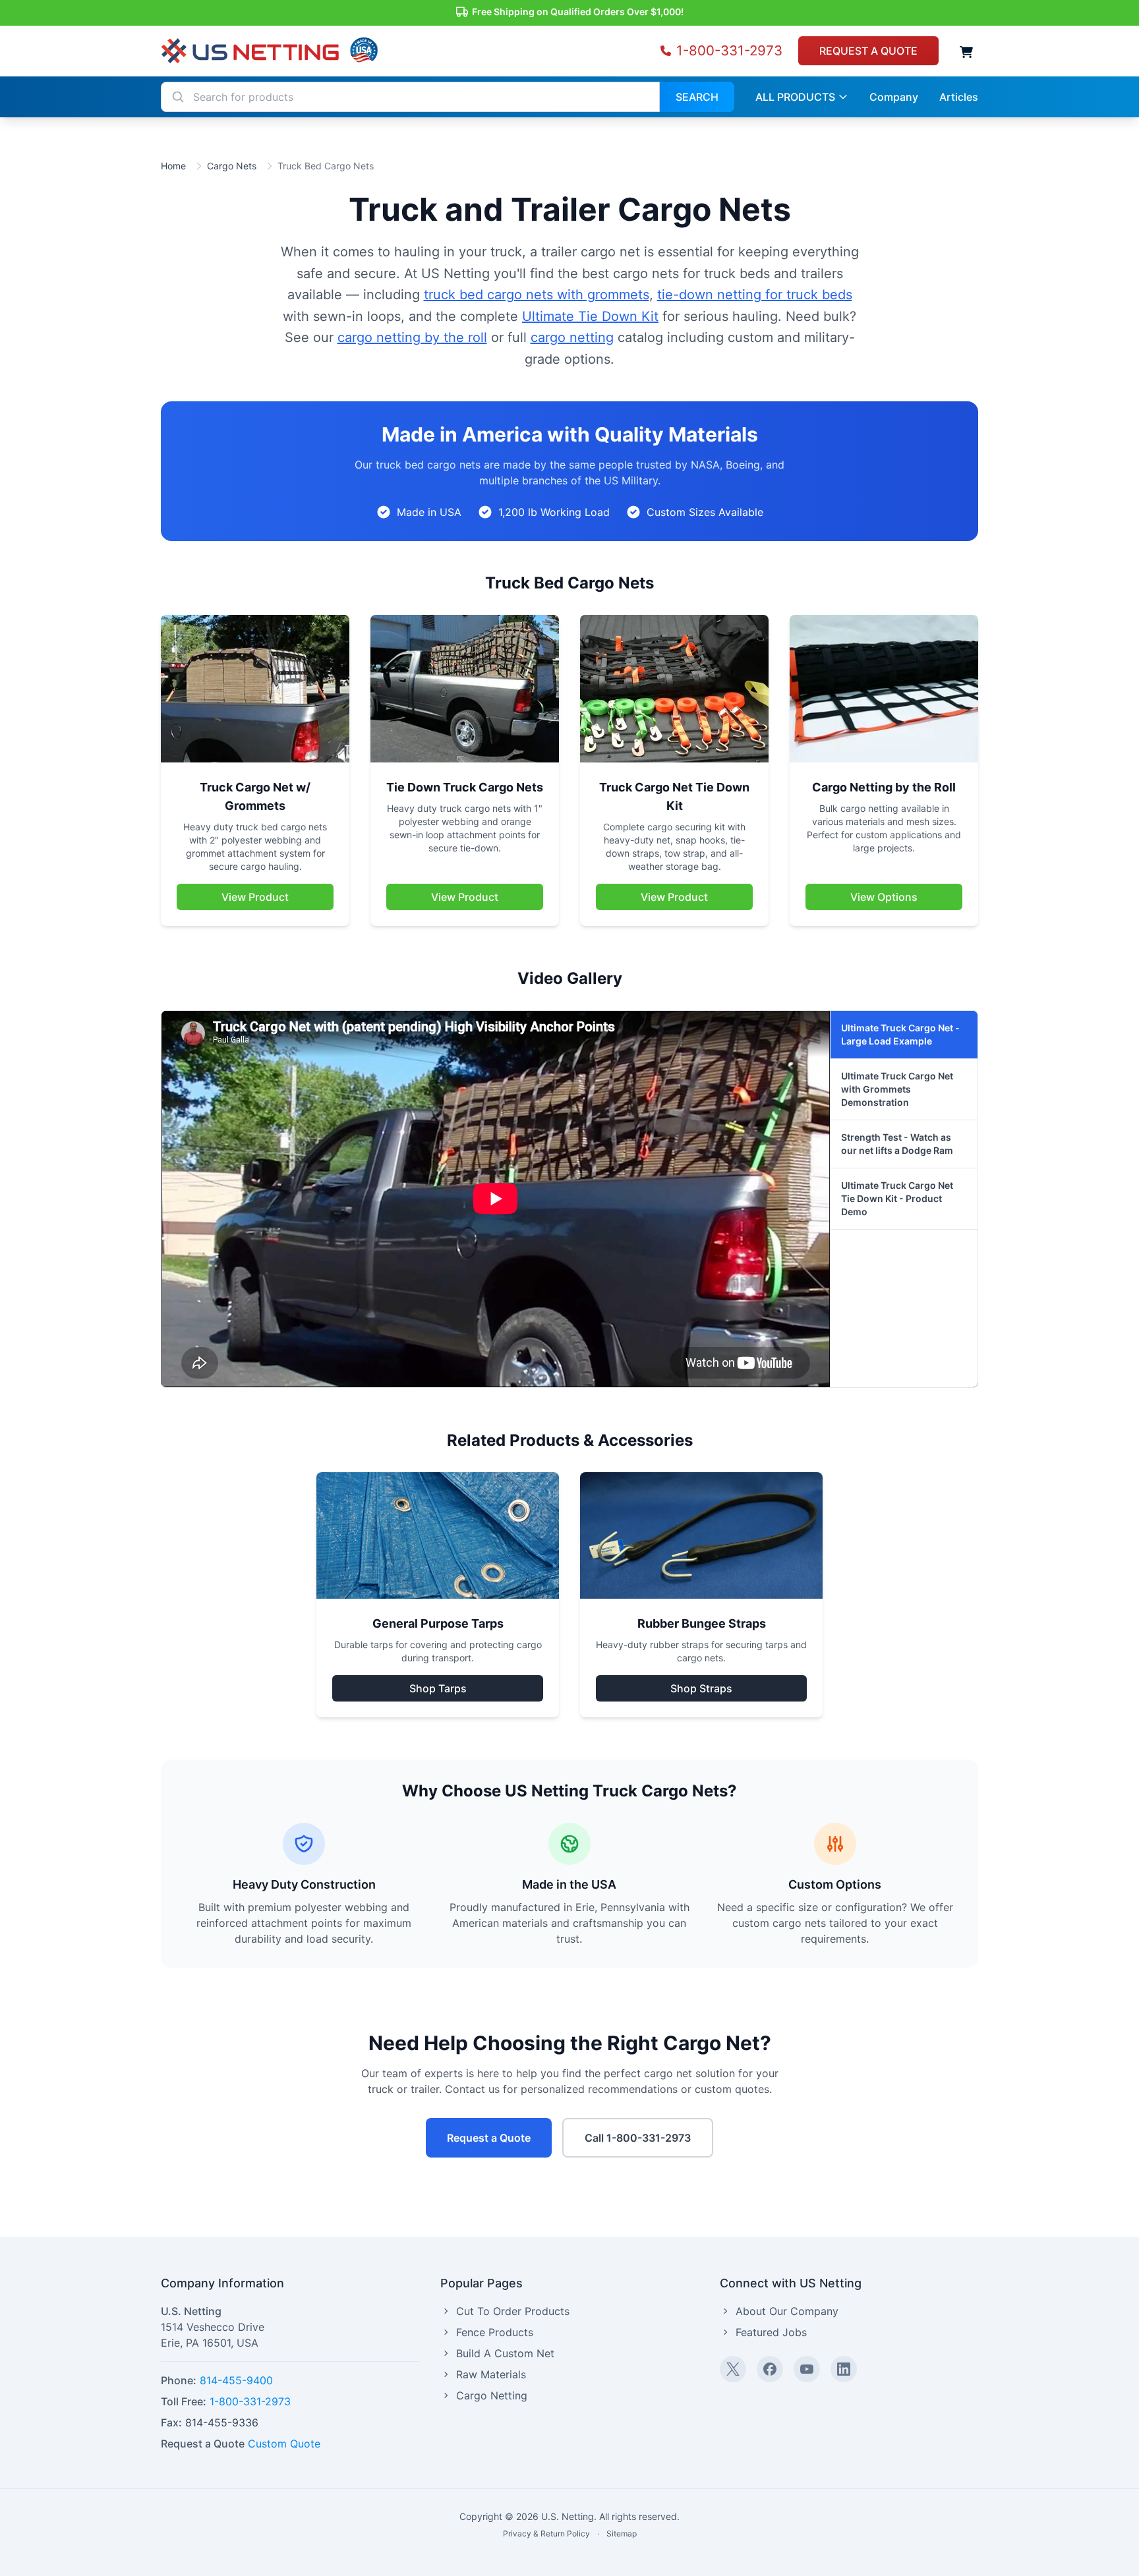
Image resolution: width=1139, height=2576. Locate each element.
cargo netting (572, 337)
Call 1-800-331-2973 (638, 2138)
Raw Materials (491, 2374)
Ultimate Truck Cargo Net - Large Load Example (900, 1034)
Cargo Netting (492, 2395)
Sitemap (622, 2533)
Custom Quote (284, 2444)
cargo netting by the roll (412, 337)
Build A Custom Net (505, 2353)
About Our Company (787, 2311)
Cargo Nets (232, 166)
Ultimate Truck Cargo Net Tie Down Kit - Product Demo (897, 1198)
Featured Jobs (771, 2332)
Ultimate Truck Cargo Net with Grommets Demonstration (897, 1089)
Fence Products (495, 2332)
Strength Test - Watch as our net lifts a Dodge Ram (897, 1144)
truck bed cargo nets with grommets (537, 295)
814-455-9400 (236, 2380)
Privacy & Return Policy (546, 2533)
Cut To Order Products (513, 2311)
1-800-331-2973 (250, 2401)
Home (173, 166)
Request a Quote (489, 2138)
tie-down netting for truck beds (755, 295)
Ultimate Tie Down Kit (590, 316)
